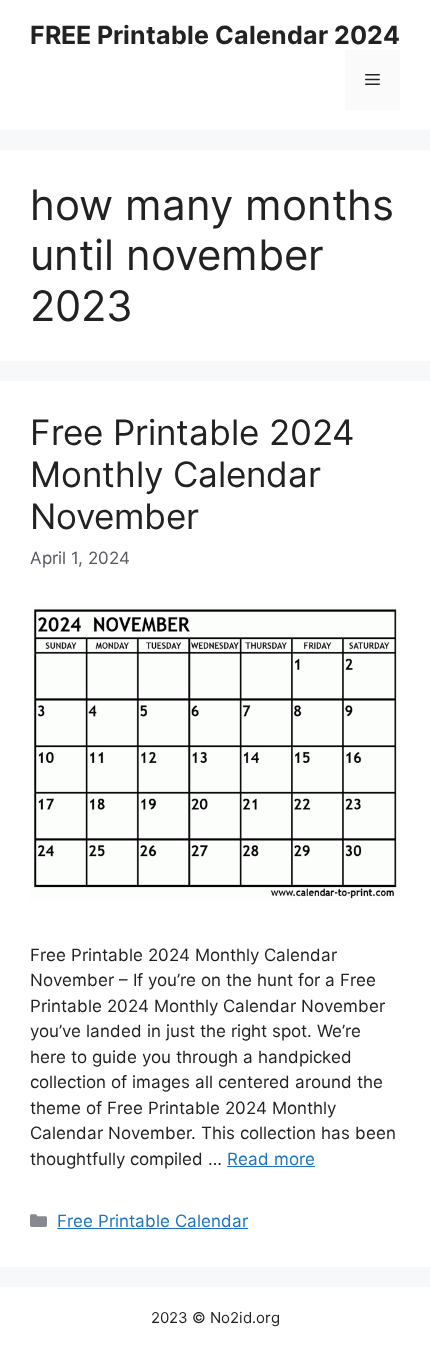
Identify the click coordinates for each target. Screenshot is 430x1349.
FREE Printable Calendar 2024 (215, 35)
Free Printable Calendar (152, 1221)
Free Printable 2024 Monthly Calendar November (192, 474)
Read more (271, 1159)
